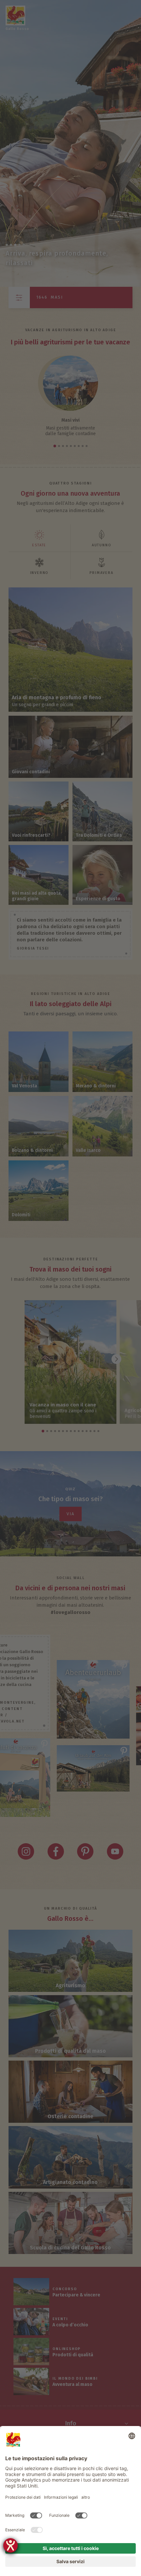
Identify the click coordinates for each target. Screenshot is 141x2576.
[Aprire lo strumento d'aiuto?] (10, 2545)
